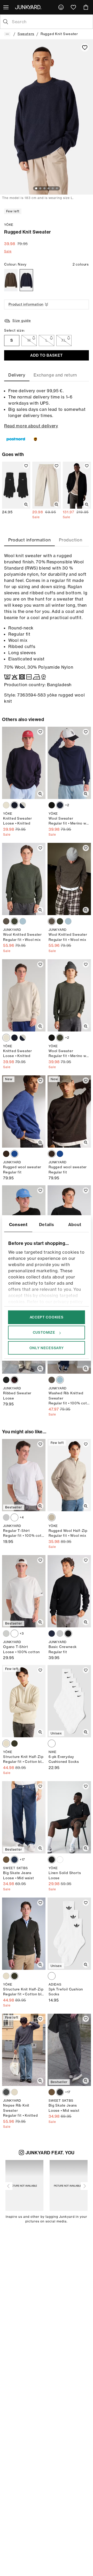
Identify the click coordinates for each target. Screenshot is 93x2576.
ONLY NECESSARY (47, 1348)
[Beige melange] (52, 1517)
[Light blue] (23, 921)
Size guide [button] (22, 321)
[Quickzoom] (26, 505)
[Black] (52, 805)
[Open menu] (6, 7)
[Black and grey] (60, 2092)
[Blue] (14, 1154)
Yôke (9, 225)
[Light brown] (6, 921)
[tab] (17, 375)
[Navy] (26, 280)
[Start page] (29, 7)
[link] (61, 7)
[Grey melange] (6, 1517)
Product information (26, 304)
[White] (14, 1517)
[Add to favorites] (85, 47)
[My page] (61, 7)
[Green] (14, 921)
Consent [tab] (18, 1225)
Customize (44, 1332)
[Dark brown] (6, 1154)
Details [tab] (47, 1225)
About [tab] (75, 1225)
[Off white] (6, 805)
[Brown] (11, 280)
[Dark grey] (6, 2092)
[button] (9, 2186)
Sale (8, 251)
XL (64, 340)
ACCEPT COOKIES (47, 1317)
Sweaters (26, 34)
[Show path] (7, 34)
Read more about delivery (31, 426)
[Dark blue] (14, 1860)
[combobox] (51, 22)
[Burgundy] (14, 1380)
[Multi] (23, 805)
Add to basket (46, 355)
